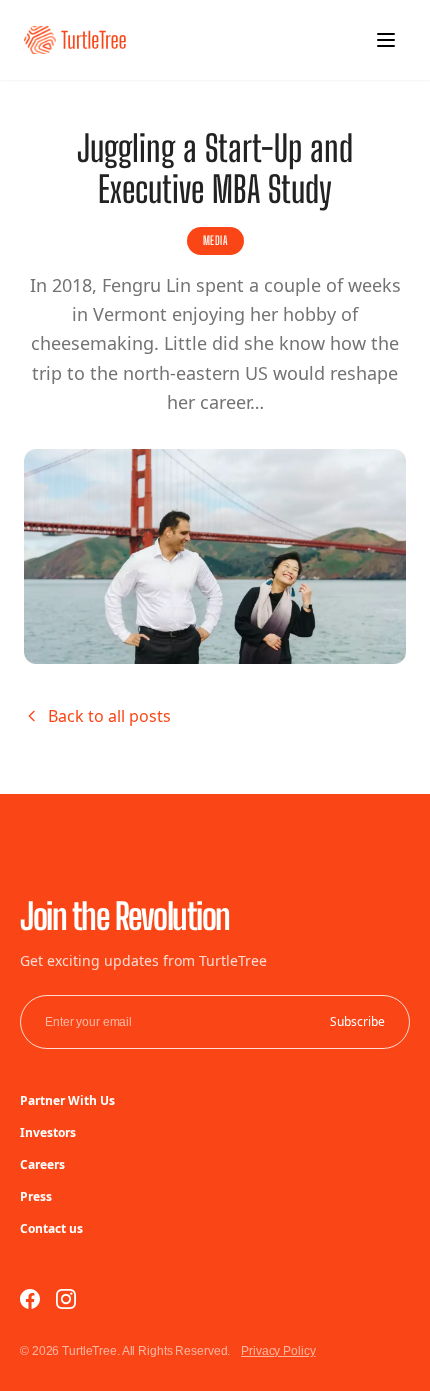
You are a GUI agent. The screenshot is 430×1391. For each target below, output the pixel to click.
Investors (48, 1132)
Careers (42, 1164)
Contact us (51, 1228)
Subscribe (357, 1022)
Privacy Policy (278, 1351)
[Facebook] (30, 1299)
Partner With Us (67, 1100)
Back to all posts (109, 716)
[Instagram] (66, 1299)
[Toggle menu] (386, 40)
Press (36, 1196)
